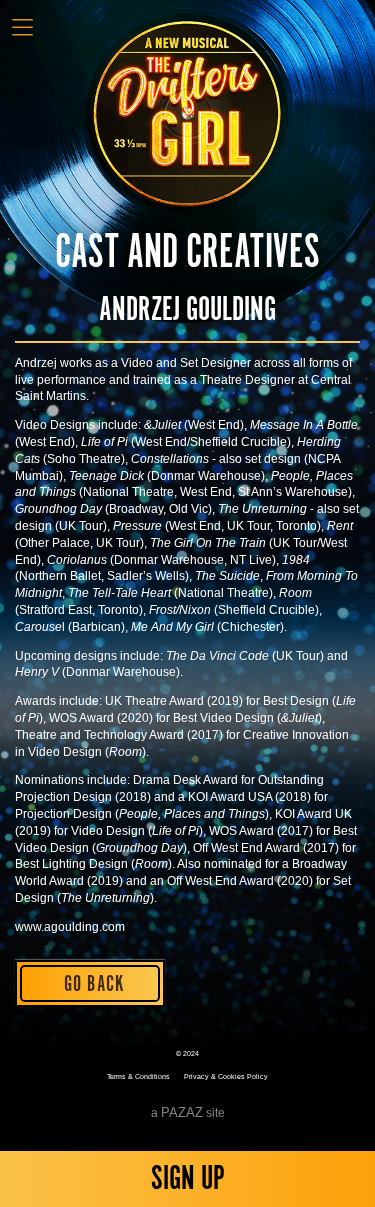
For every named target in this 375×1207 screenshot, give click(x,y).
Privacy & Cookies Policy (226, 1076)
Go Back (94, 984)
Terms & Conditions (138, 1076)
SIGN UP (188, 1179)
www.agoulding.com (70, 927)
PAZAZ (182, 1112)
